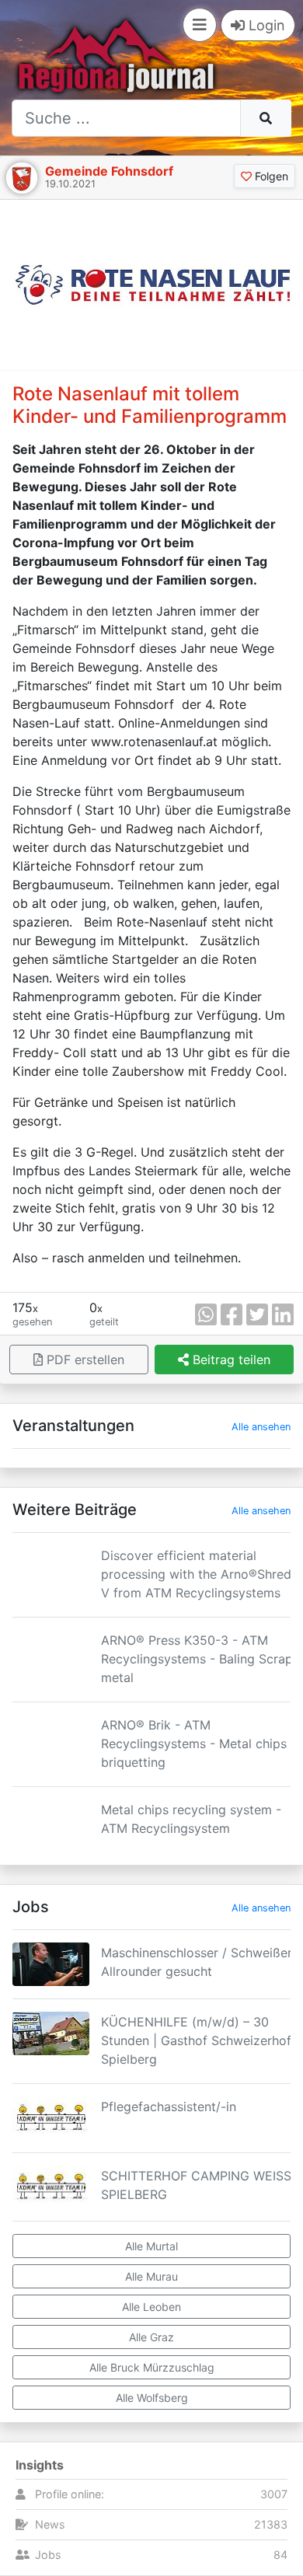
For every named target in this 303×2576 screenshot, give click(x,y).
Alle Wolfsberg (152, 2398)
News (50, 2524)
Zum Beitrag (151, 1600)
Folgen (270, 176)
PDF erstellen (84, 1360)
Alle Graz (151, 2337)
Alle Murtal (151, 2246)
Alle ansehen (261, 1427)
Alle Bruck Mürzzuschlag (152, 2367)
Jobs (48, 2555)
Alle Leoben (151, 2307)
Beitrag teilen (230, 1360)
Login (265, 25)
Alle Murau (151, 2276)
